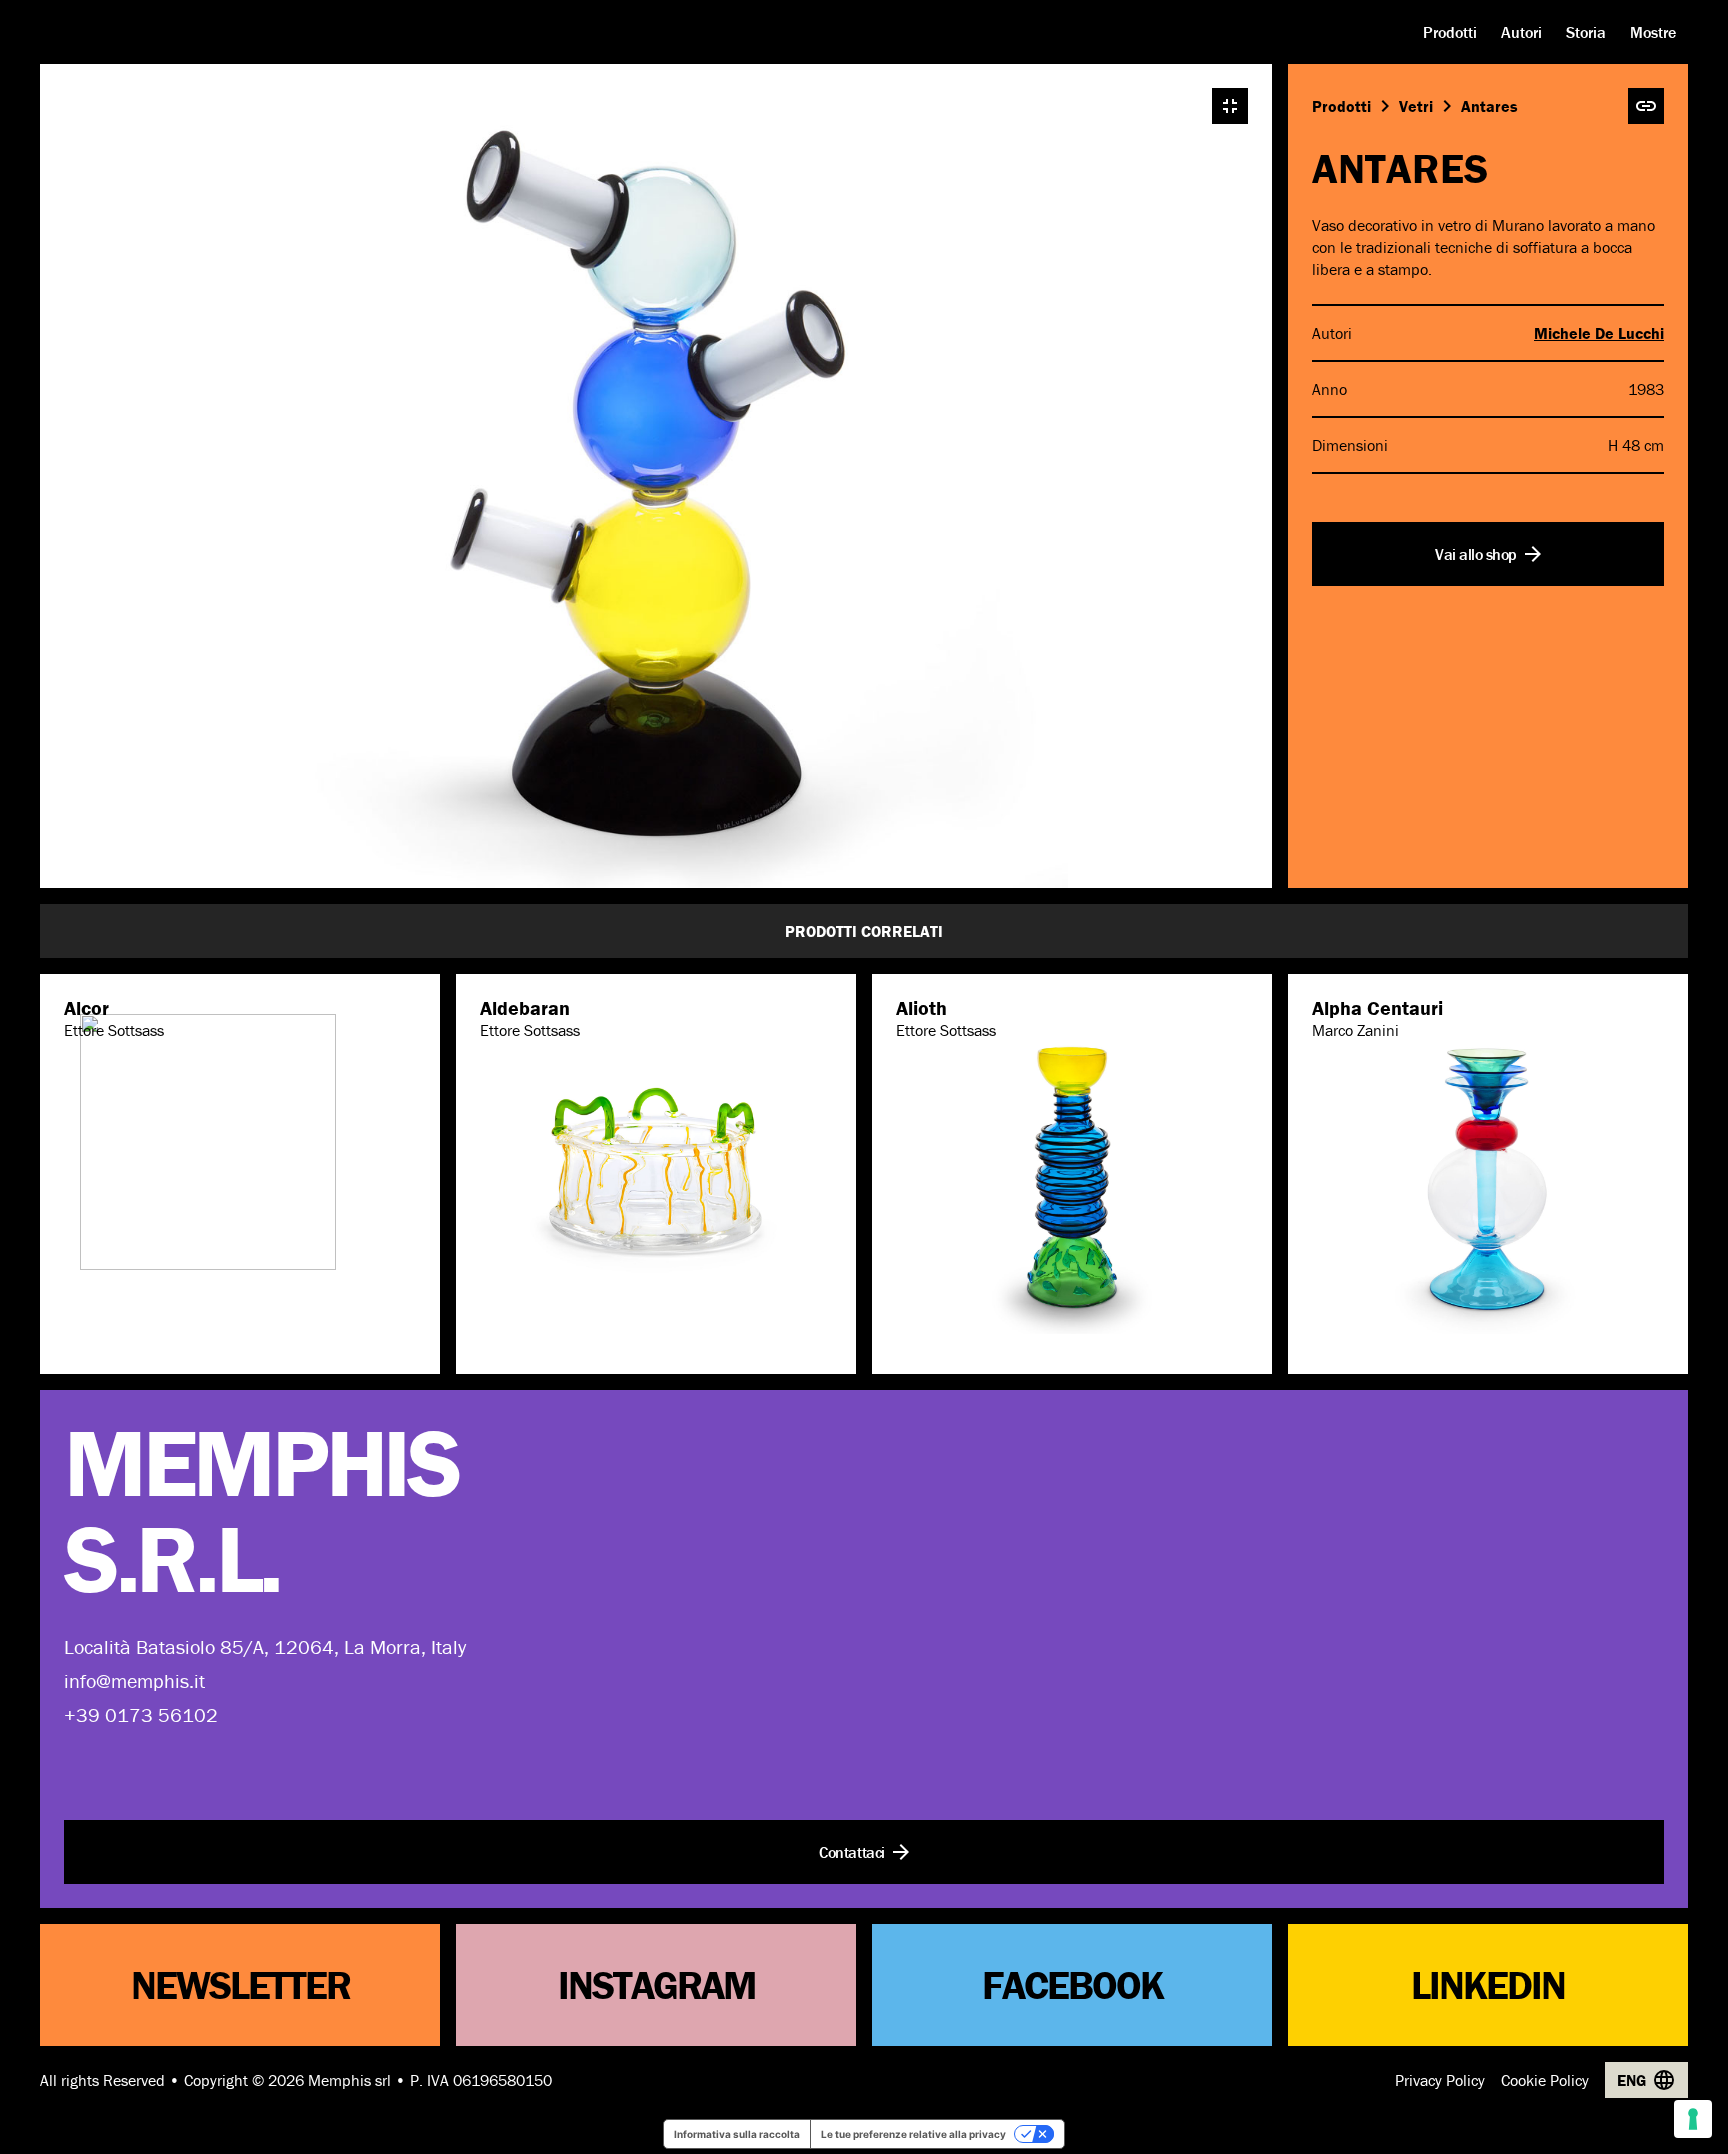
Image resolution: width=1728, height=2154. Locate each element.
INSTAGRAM (656, 1984)
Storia (1586, 32)
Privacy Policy (1440, 2080)
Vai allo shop (1476, 554)
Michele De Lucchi (1599, 333)
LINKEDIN (1488, 1984)
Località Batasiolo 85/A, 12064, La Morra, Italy (265, 1646)
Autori (1521, 32)
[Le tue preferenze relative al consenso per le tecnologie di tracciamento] (1693, 2119)
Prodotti (1450, 32)
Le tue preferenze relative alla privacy (913, 2134)
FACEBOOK (1072, 1984)
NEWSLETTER (240, 1984)
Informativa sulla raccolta (737, 2134)
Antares (1489, 106)
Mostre (1653, 32)
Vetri (1416, 106)
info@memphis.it (134, 1680)
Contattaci (851, 1852)
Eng (1631, 2080)
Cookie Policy (1545, 2080)
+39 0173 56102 (141, 1714)
